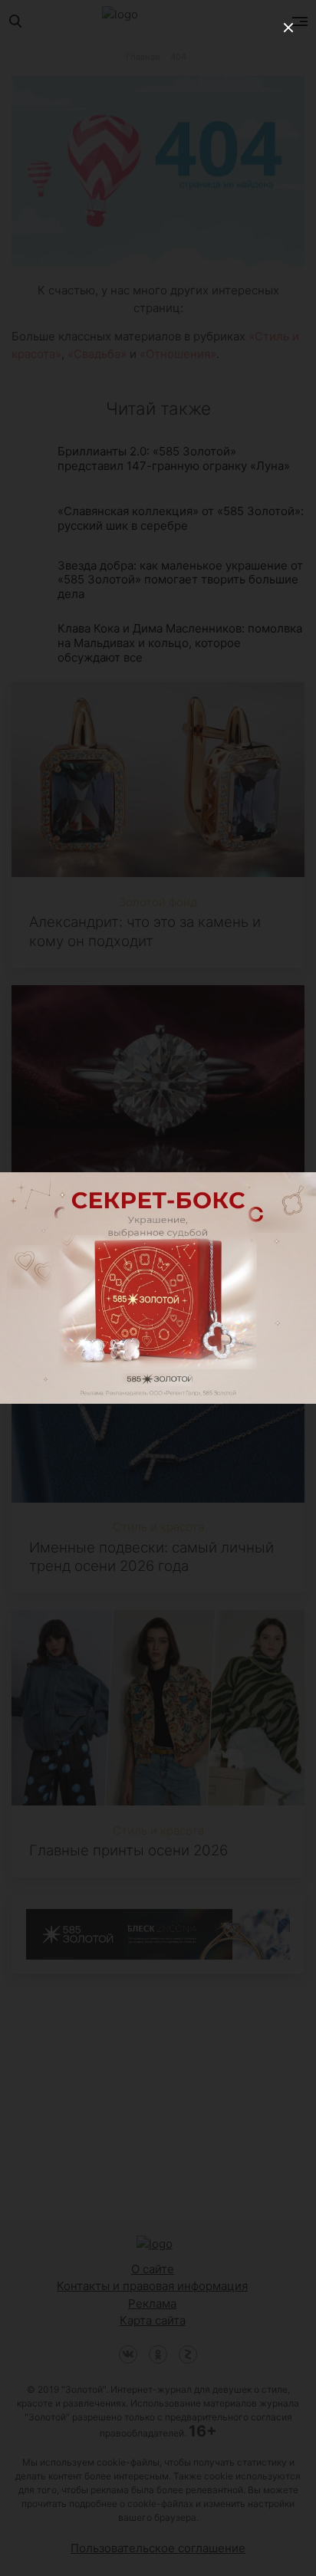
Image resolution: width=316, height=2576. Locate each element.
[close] (288, 28)
